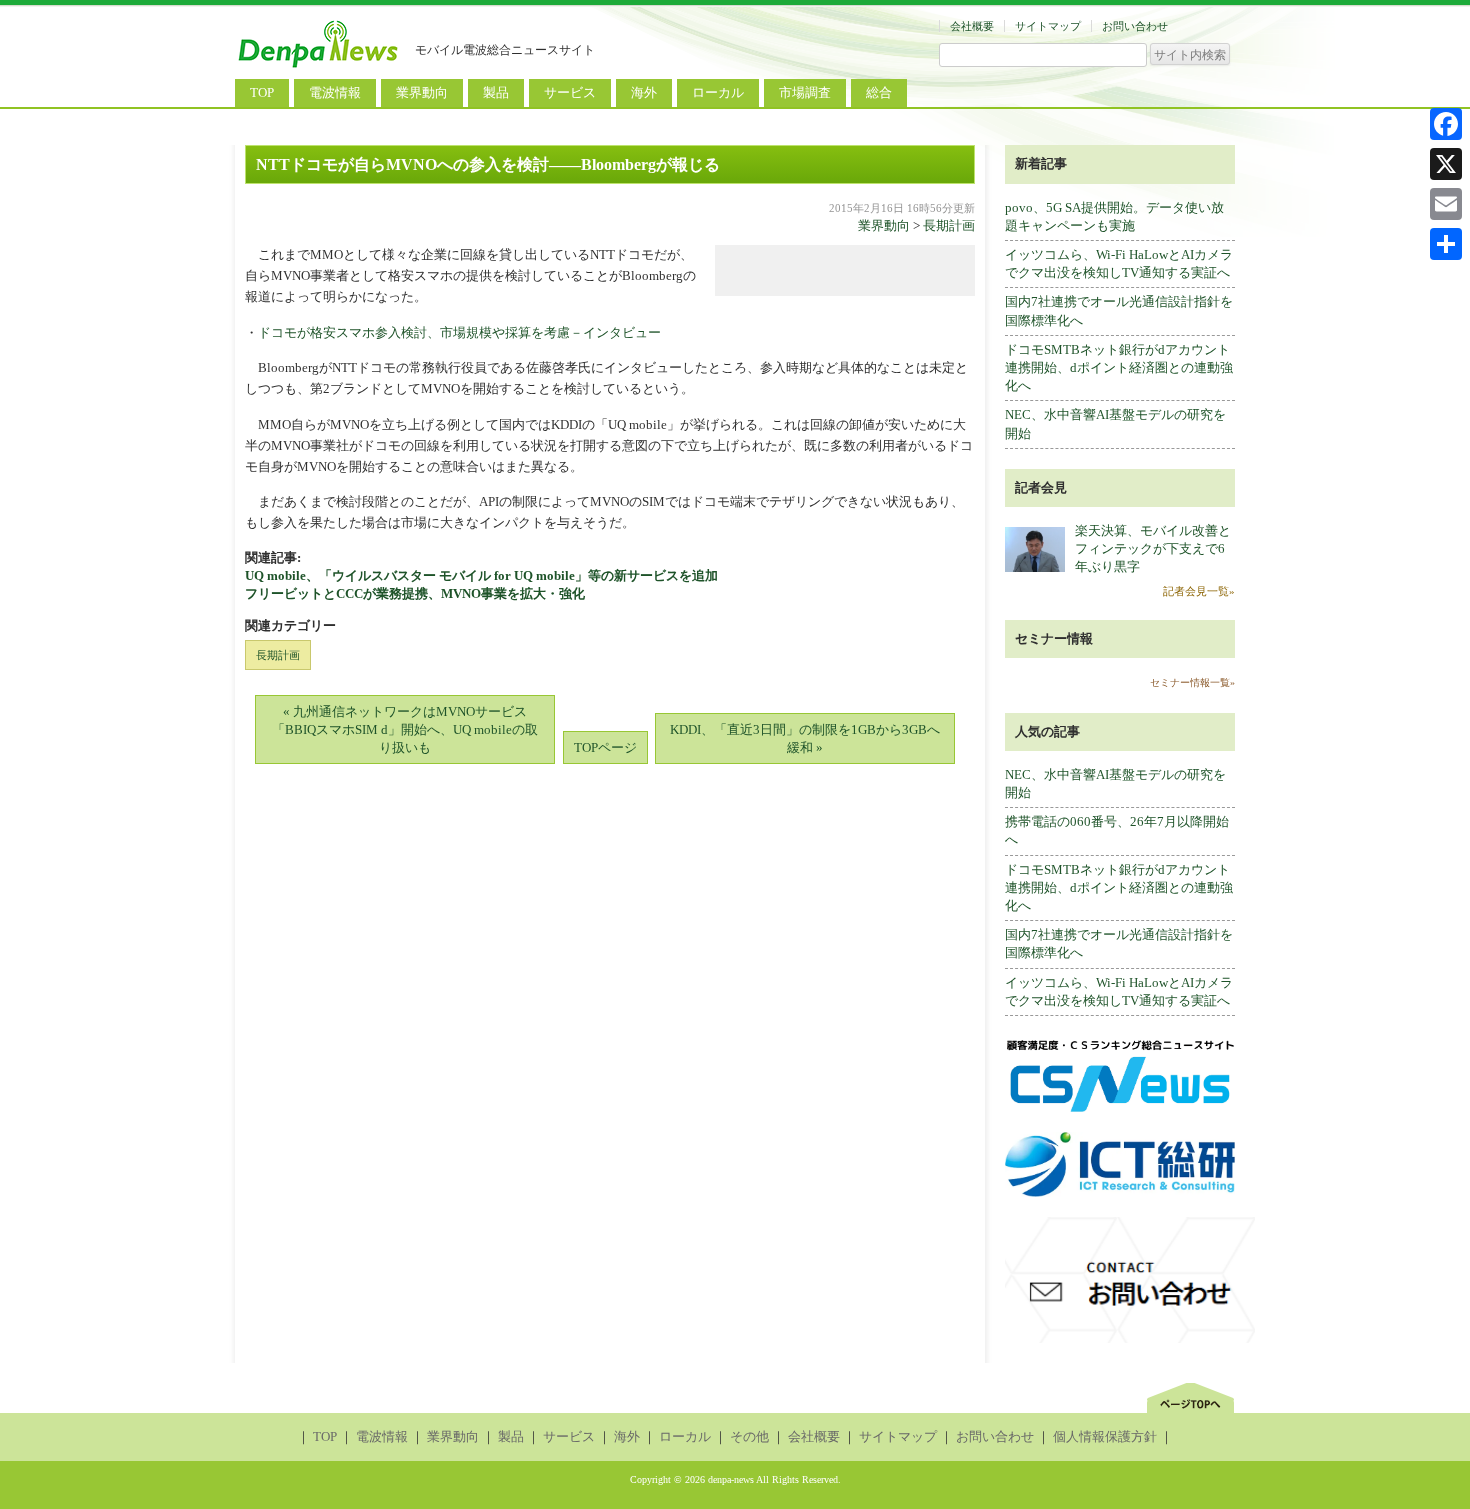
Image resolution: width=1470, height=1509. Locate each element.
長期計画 (949, 225)
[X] (1446, 164)
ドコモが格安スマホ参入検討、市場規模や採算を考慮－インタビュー (459, 332)
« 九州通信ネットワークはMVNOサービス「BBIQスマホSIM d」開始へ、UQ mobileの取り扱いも (405, 729)
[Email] (1446, 204)
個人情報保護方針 (1105, 1436)
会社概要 (972, 26)
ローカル (718, 92)
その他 (749, 1436)
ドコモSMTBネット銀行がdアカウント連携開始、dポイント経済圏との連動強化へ (1119, 367)
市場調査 (805, 92)
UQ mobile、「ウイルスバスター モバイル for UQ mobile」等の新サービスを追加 (481, 575)
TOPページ (605, 747)
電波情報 (335, 92)
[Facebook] (1446, 124)
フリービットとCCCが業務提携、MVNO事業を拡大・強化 (415, 593)
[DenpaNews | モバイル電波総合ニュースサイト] (320, 67)
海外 (644, 92)
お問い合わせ (1135, 26)
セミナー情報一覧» (1192, 682)
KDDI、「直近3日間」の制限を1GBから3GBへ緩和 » (805, 738)
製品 (496, 92)
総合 (879, 92)
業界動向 (422, 92)
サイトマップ (1048, 26)
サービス (570, 92)
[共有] (1446, 244)
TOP (262, 92)
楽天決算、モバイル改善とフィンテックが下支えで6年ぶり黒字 (1153, 548)
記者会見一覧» (1199, 591)
